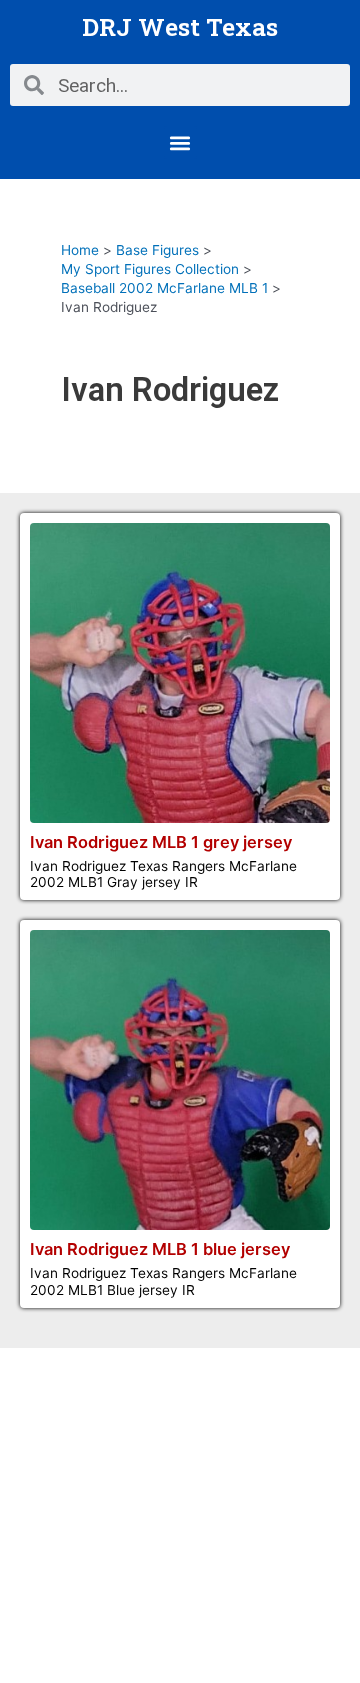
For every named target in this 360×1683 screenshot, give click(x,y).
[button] (180, 142)
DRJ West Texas (180, 26)
